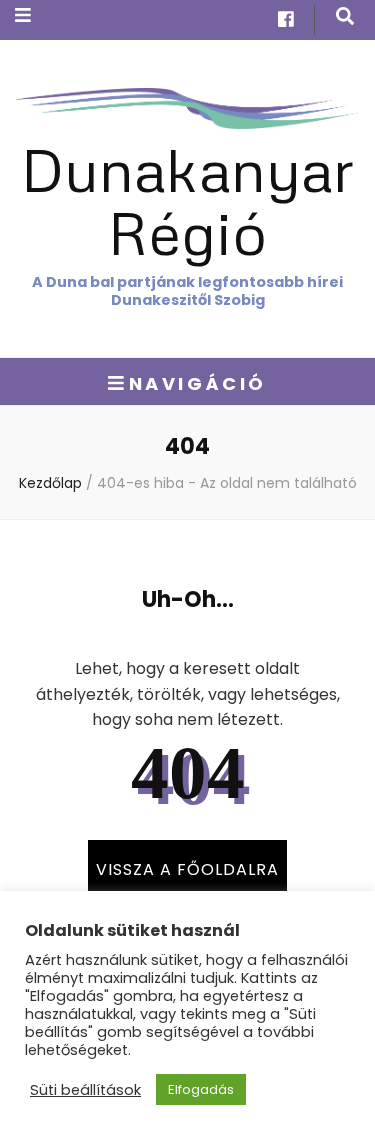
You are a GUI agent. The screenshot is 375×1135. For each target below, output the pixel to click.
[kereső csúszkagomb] (345, 16)
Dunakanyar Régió (187, 200)
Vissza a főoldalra (187, 869)
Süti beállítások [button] (85, 1090)
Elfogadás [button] (201, 1089)
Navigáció (198, 383)
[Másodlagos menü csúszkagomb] (23, 15)
